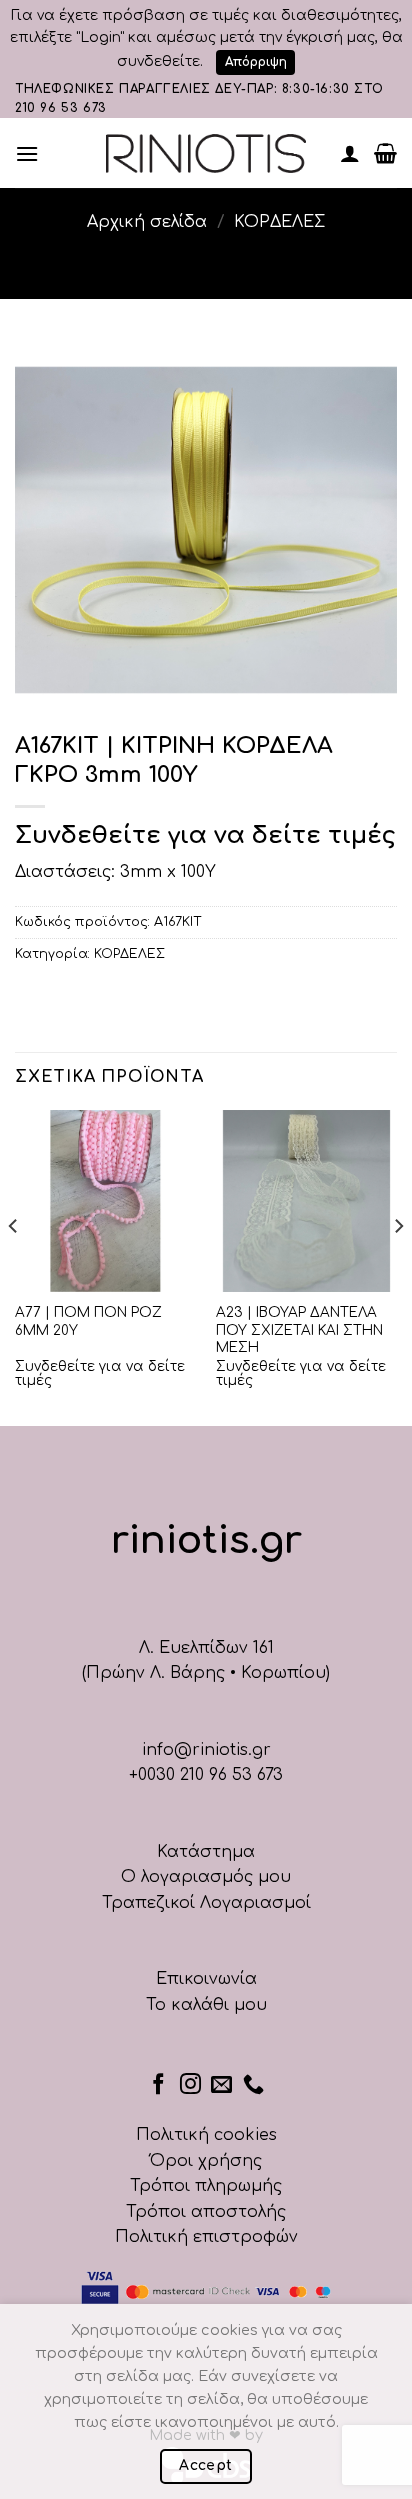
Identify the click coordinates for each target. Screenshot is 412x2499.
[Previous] (14, 1266)
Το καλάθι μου (206, 2005)
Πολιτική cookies (206, 2135)
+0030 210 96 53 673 (206, 1775)
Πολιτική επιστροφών (206, 2237)
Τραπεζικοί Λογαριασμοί (206, 1903)
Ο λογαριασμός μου (206, 1877)
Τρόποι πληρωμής (206, 2186)
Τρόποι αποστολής (206, 2212)
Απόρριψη (256, 62)
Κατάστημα (206, 1852)
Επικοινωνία (206, 1979)
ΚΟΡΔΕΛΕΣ (279, 222)
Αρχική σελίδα (147, 222)
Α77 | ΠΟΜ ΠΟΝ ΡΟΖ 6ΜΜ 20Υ (88, 1321)
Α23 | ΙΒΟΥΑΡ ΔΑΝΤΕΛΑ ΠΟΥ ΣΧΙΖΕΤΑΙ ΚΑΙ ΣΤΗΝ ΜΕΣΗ (299, 1330)
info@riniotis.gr (206, 1750)
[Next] (398, 1266)
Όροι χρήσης (206, 2161)
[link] (206, 153)
